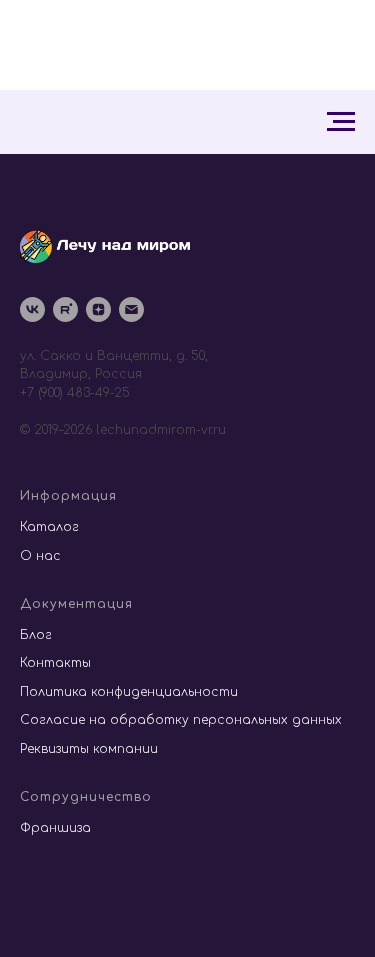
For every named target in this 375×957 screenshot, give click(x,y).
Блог (36, 635)
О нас (40, 556)
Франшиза (55, 828)
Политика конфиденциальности (129, 692)
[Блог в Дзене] (98, 309)
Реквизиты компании (89, 749)
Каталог (49, 527)
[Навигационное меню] (341, 122)
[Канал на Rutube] (65, 309)
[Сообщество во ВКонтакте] (32, 309)
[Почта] (131, 309)
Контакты (55, 663)
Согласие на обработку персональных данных (181, 720)
